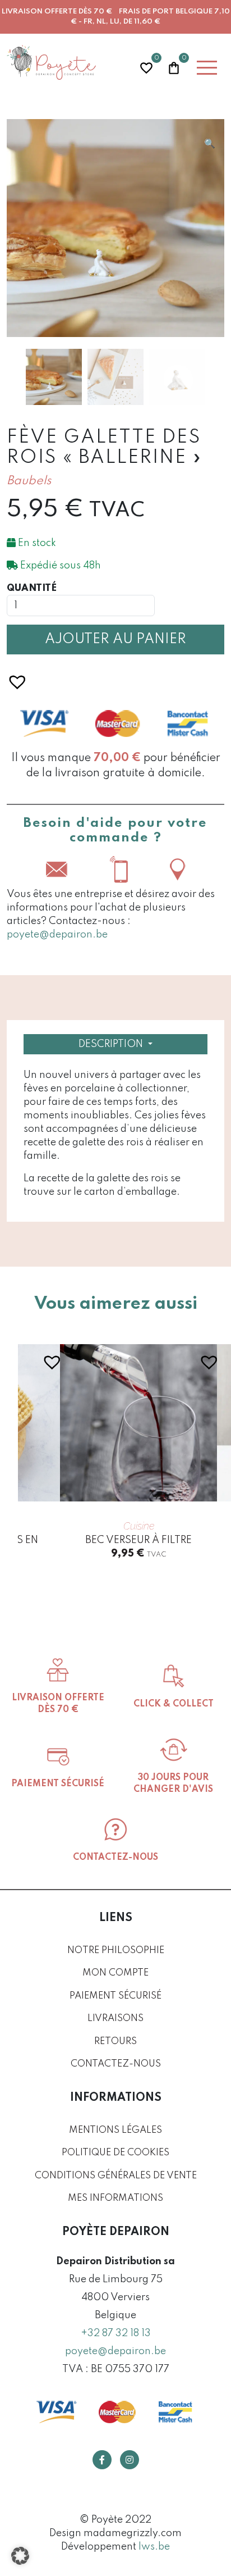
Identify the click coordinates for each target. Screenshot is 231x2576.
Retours (115, 2042)
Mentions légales (115, 2130)
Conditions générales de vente (116, 2176)
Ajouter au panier (115, 640)
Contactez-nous (116, 2064)
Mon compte (115, 1973)
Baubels (29, 481)
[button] (210, 144)
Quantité (32, 588)
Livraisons (115, 2019)
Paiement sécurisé (115, 1996)
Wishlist (146, 67)
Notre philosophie (116, 1951)
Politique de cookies (115, 2153)
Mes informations (115, 2198)
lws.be (154, 2547)
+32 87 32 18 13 (116, 2333)
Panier (174, 67)
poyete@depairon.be (57, 935)
